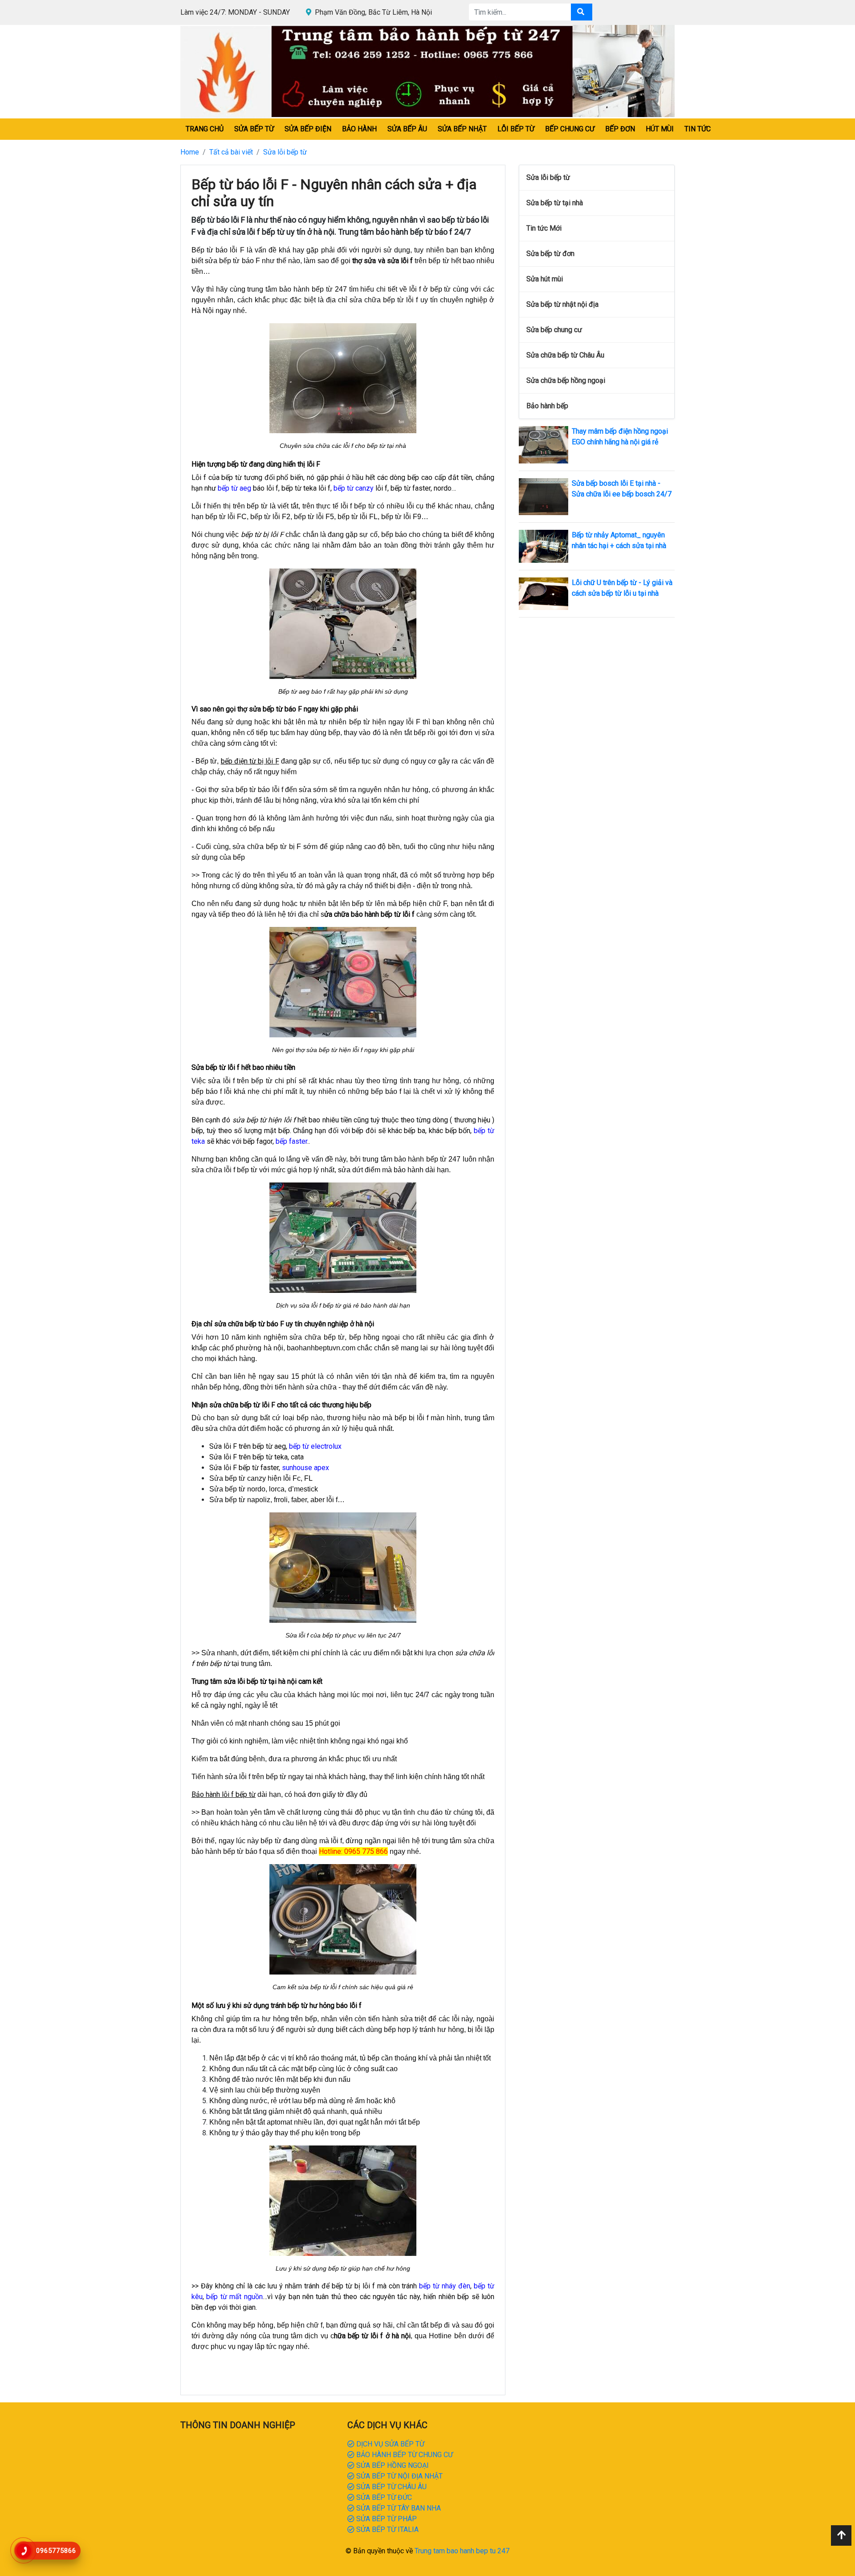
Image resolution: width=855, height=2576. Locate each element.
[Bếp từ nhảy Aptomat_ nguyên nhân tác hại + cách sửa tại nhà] (544, 546)
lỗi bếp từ (516, 129)
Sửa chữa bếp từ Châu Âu (565, 355)
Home (190, 152)
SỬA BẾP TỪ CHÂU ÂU (391, 2487)
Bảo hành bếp (547, 406)
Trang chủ (205, 129)
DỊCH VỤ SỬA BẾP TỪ (389, 2444)
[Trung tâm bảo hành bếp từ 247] (427, 71)
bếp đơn (620, 129)
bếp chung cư (570, 129)
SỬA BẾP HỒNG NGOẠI (392, 2465)
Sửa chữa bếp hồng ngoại (566, 380)
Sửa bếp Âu (407, 129)
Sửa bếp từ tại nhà (555, 203)
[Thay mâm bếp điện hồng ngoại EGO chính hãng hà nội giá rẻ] (544, 444)
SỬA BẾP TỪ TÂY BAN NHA (398, 2508)
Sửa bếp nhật (462, 129)
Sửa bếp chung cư (554, 330)
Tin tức (698, 129)
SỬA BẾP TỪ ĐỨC (383, 2497)
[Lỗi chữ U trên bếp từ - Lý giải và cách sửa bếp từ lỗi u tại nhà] (544, 593)
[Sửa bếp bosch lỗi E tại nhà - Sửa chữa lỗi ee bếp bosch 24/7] (544, 496)
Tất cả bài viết (231, 152)
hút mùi (660, 129)
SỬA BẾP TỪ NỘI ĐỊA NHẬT (399, 2476)
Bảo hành (359, 129)
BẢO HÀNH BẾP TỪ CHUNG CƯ (404, 2455)
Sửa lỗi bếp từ (285, 152)
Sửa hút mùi (545, 279)
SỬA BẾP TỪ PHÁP (386, 2519)
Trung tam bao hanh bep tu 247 (462, 2551)
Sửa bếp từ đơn (550, 254)
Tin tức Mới (544, 228)
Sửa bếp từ (254, 129)
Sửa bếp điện (308, 129)
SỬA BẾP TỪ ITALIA (387, 2529)
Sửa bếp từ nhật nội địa (562, 304)
